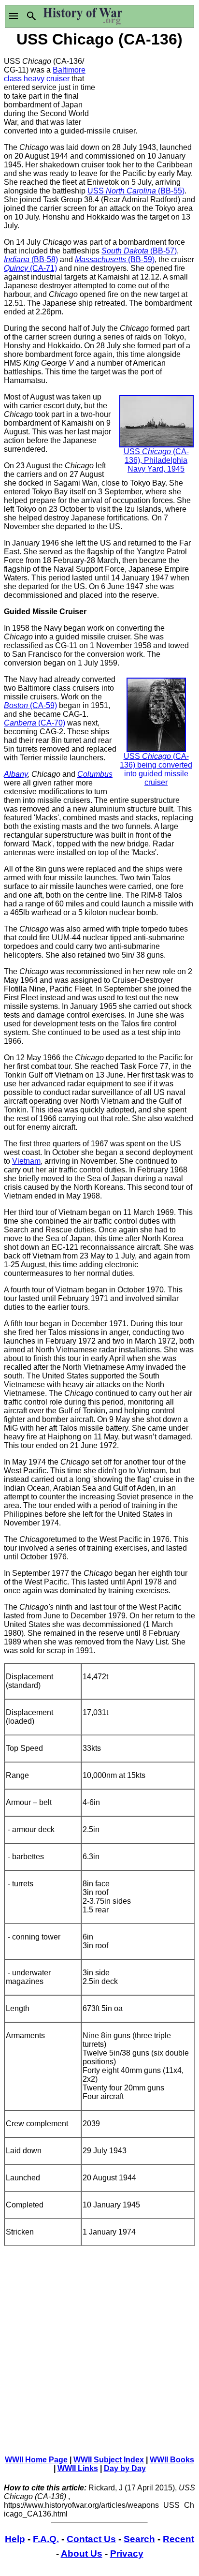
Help (15, 2539)
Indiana (17, 259)
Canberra (21, 723)
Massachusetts (100, 259)
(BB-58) (44, 259)
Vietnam (26, 1161)
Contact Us (91, 2539)
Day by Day (125, 2468)
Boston (17, 705)
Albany (16, 774)
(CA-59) (43, 705)
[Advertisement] (147, 86)
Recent (178, 2539)
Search (139, 2539)
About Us (82, 2554)
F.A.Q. (46, 2539)
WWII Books (172, 2460)
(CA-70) (52, 723)
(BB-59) (140, 259)
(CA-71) (43, 268)
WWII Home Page (36, 2460)
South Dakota (125, 251)
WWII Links (78, 2468)
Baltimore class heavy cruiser (45, 74)
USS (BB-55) (136, 191)
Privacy (127, 2554)
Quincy (16, 268)
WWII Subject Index (109, 2460)
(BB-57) (163, 251)
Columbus (95, 774)
